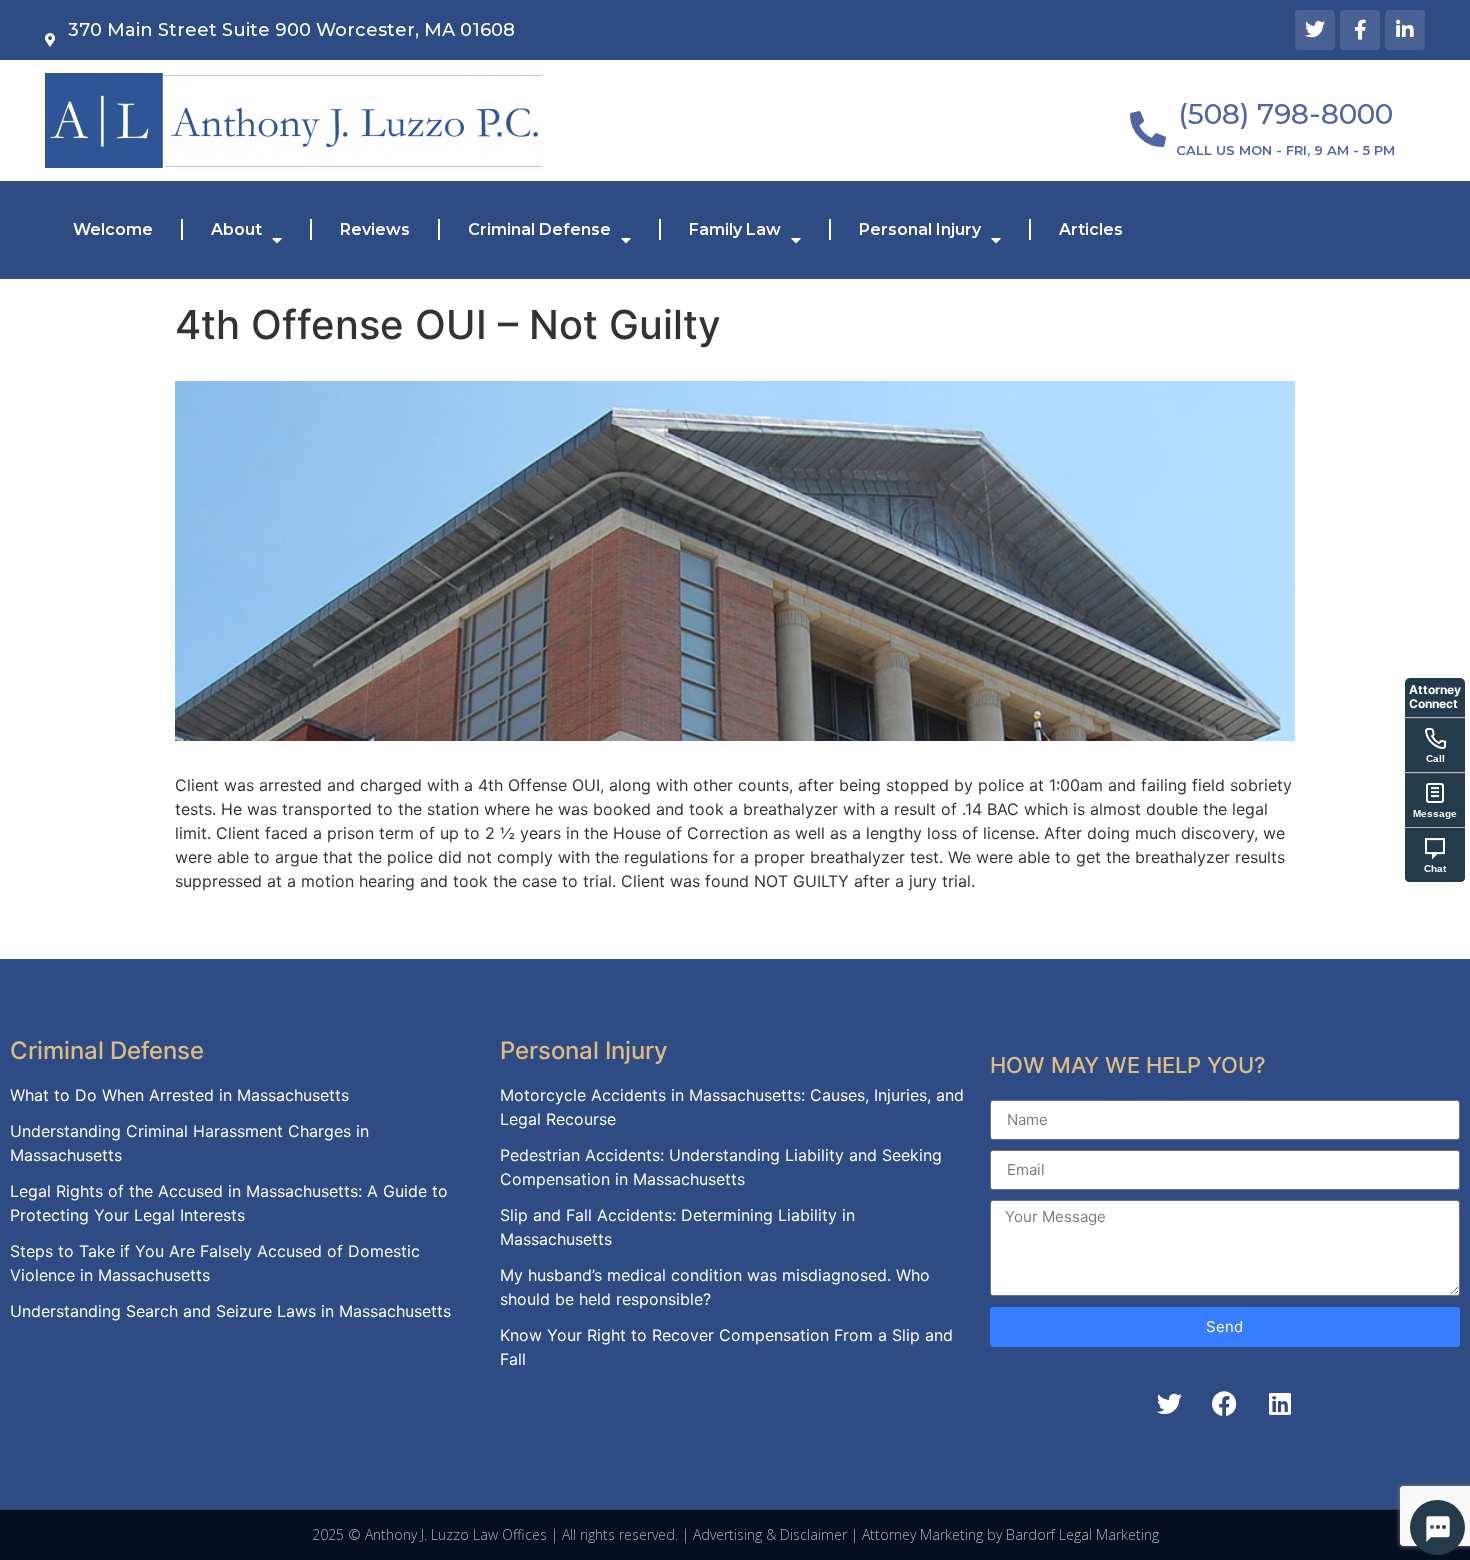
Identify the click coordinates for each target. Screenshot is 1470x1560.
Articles (1091, 229)
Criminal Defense (539, 229)
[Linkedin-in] (1405, 30)
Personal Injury (920, 229)
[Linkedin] (1280, 1404)
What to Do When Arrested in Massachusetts (179, 1095)
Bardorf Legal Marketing (1082, 1534)
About (236, 229)
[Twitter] (1315, 30)
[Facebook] (1225, 1404)
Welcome (113, 229)
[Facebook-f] (1360, 30)
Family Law (735, 229)
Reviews (375, 229)
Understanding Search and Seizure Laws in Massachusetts (230, 1311)
